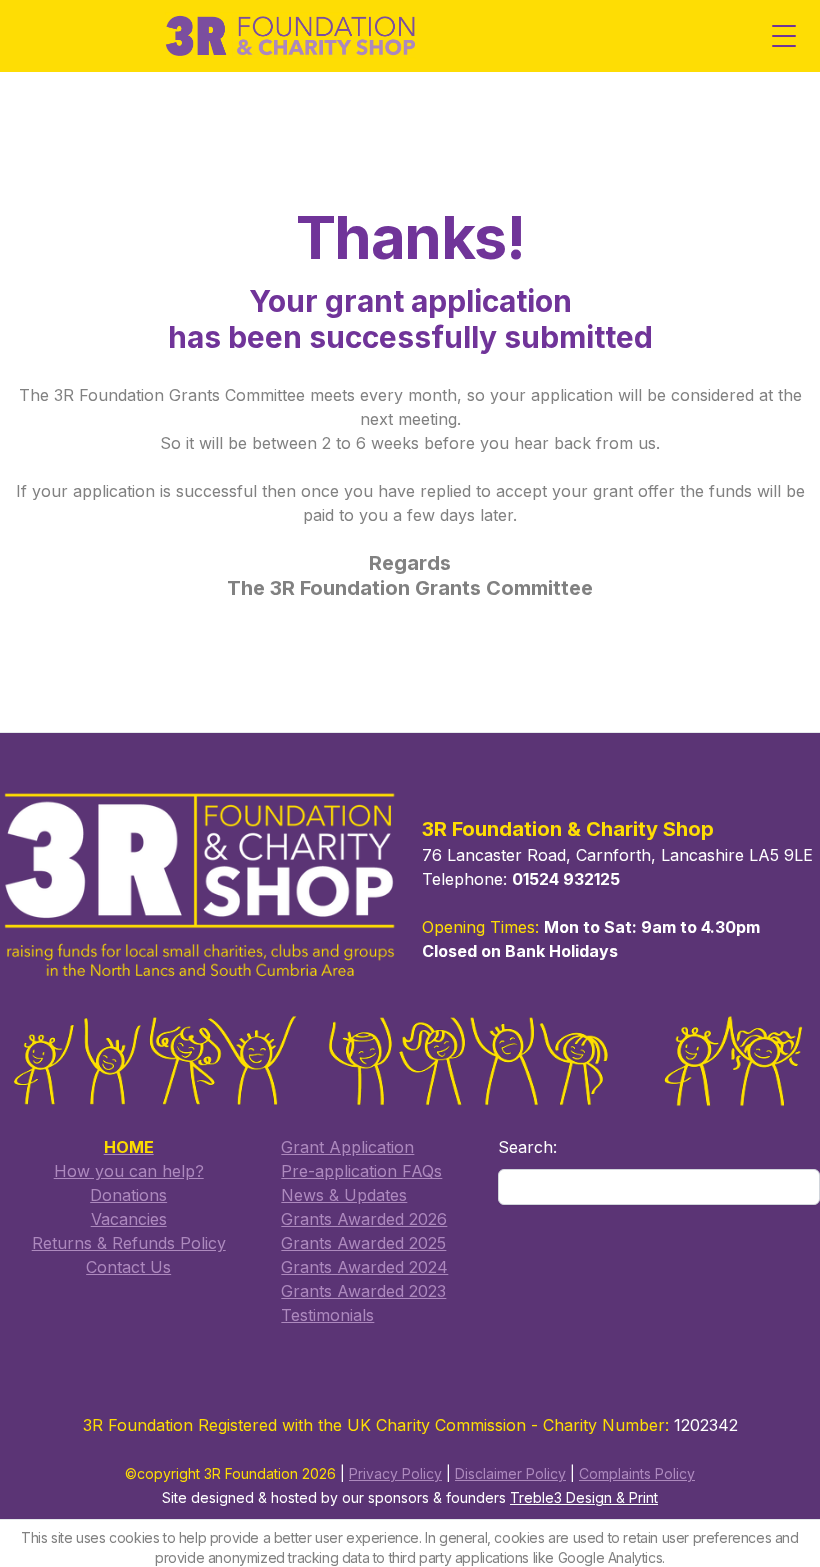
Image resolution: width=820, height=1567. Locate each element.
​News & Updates (344, 1195)
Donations (128, 1195)
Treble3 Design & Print (584, 1497)
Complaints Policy (637, 1473)
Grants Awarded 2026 (364, 1219)
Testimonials (327, 1315)
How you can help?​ (129, 1171)
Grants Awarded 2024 (364, 1267)
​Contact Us (128, 1267)
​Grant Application (347, 1147)
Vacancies (129, 1219)
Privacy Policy (395, 1473)
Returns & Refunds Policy (129, 1243)
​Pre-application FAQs (361, 1171)
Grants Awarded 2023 (363, 1291)
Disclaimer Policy (510, 1473)
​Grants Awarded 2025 (363, 1243)
